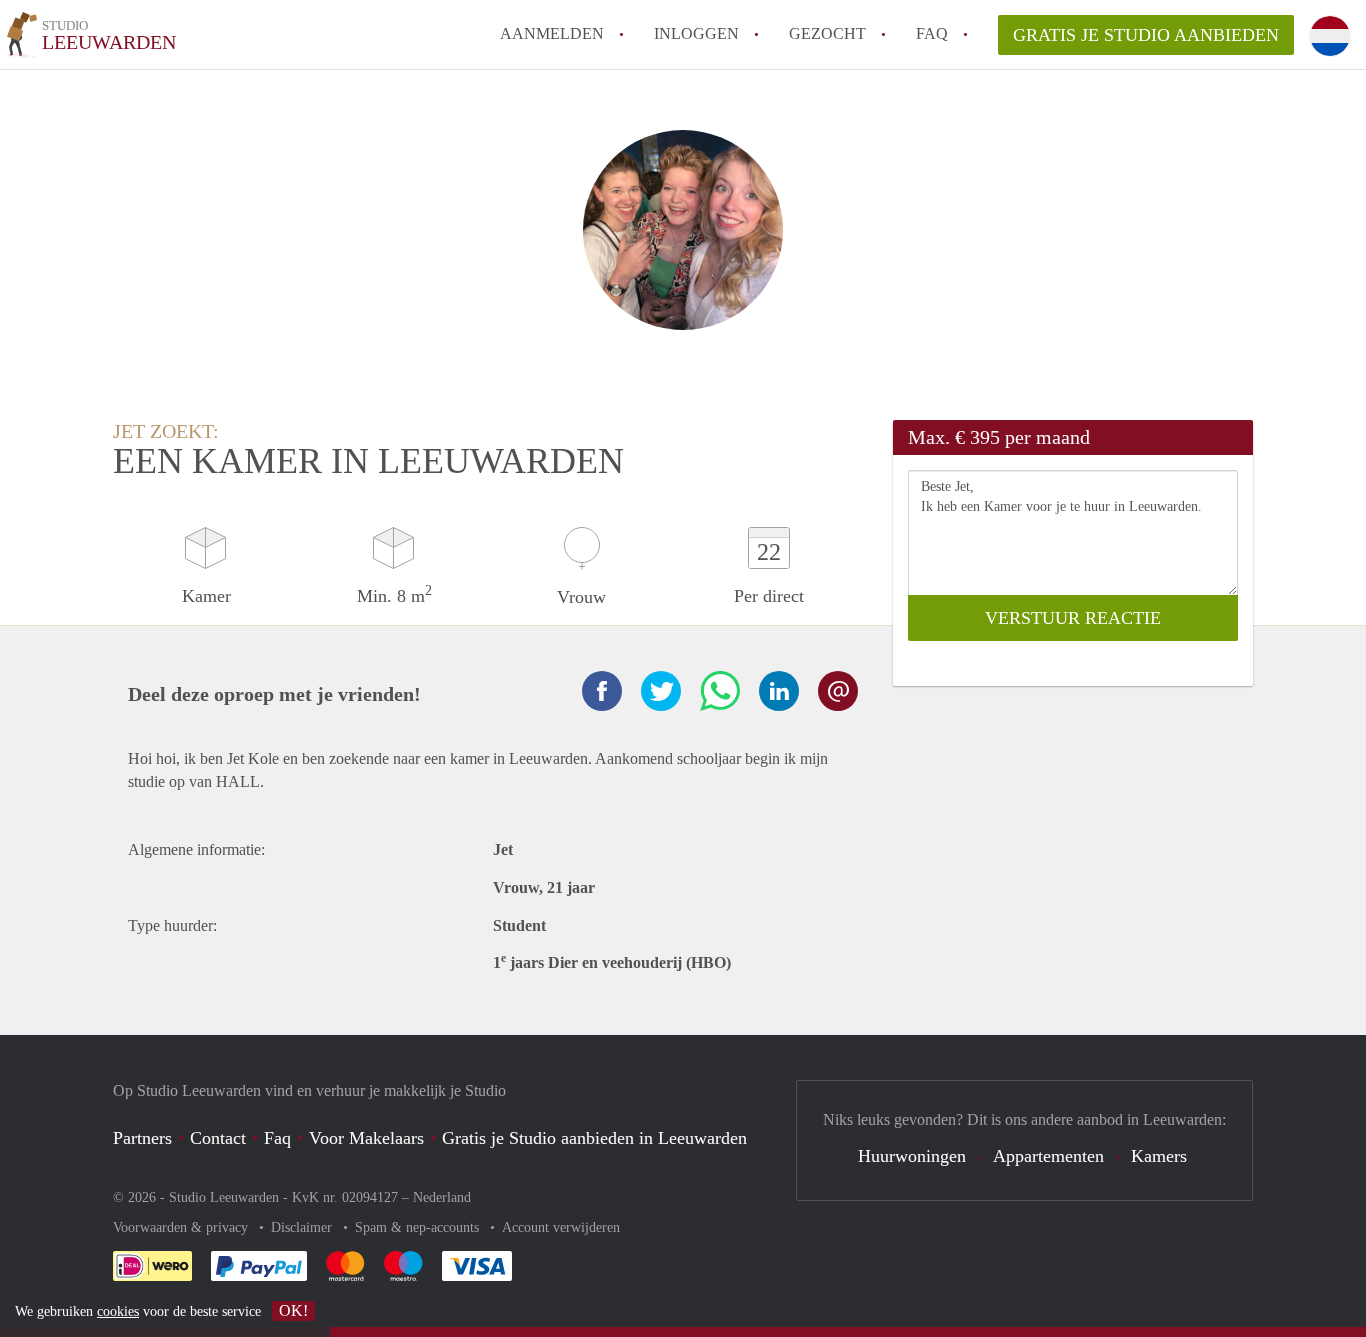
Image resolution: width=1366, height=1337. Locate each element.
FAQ (932, 33)
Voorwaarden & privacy (182, 1227)
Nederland (442, 1197)
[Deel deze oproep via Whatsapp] (720, 691)
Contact (218, 1138)
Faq (277, 1138)
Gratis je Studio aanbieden (1146, 35)
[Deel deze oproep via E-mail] (838, 691)
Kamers (1159, 1156)
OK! (293, 1310)
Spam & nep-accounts (419, 1227)
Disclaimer (303, 1227)
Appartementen (1048, 1156)
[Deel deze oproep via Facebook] (602, 691)
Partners (142, 1138)
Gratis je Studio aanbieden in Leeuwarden (594, 1138)
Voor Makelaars (366, 1138)
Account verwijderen (561, 1227)
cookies (118, 1311)
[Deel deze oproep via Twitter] (661, 691)
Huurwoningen (912, 1156)
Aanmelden (552, 33)
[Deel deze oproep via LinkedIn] (779, 691)
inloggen (696, 33)
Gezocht (827, 33)
